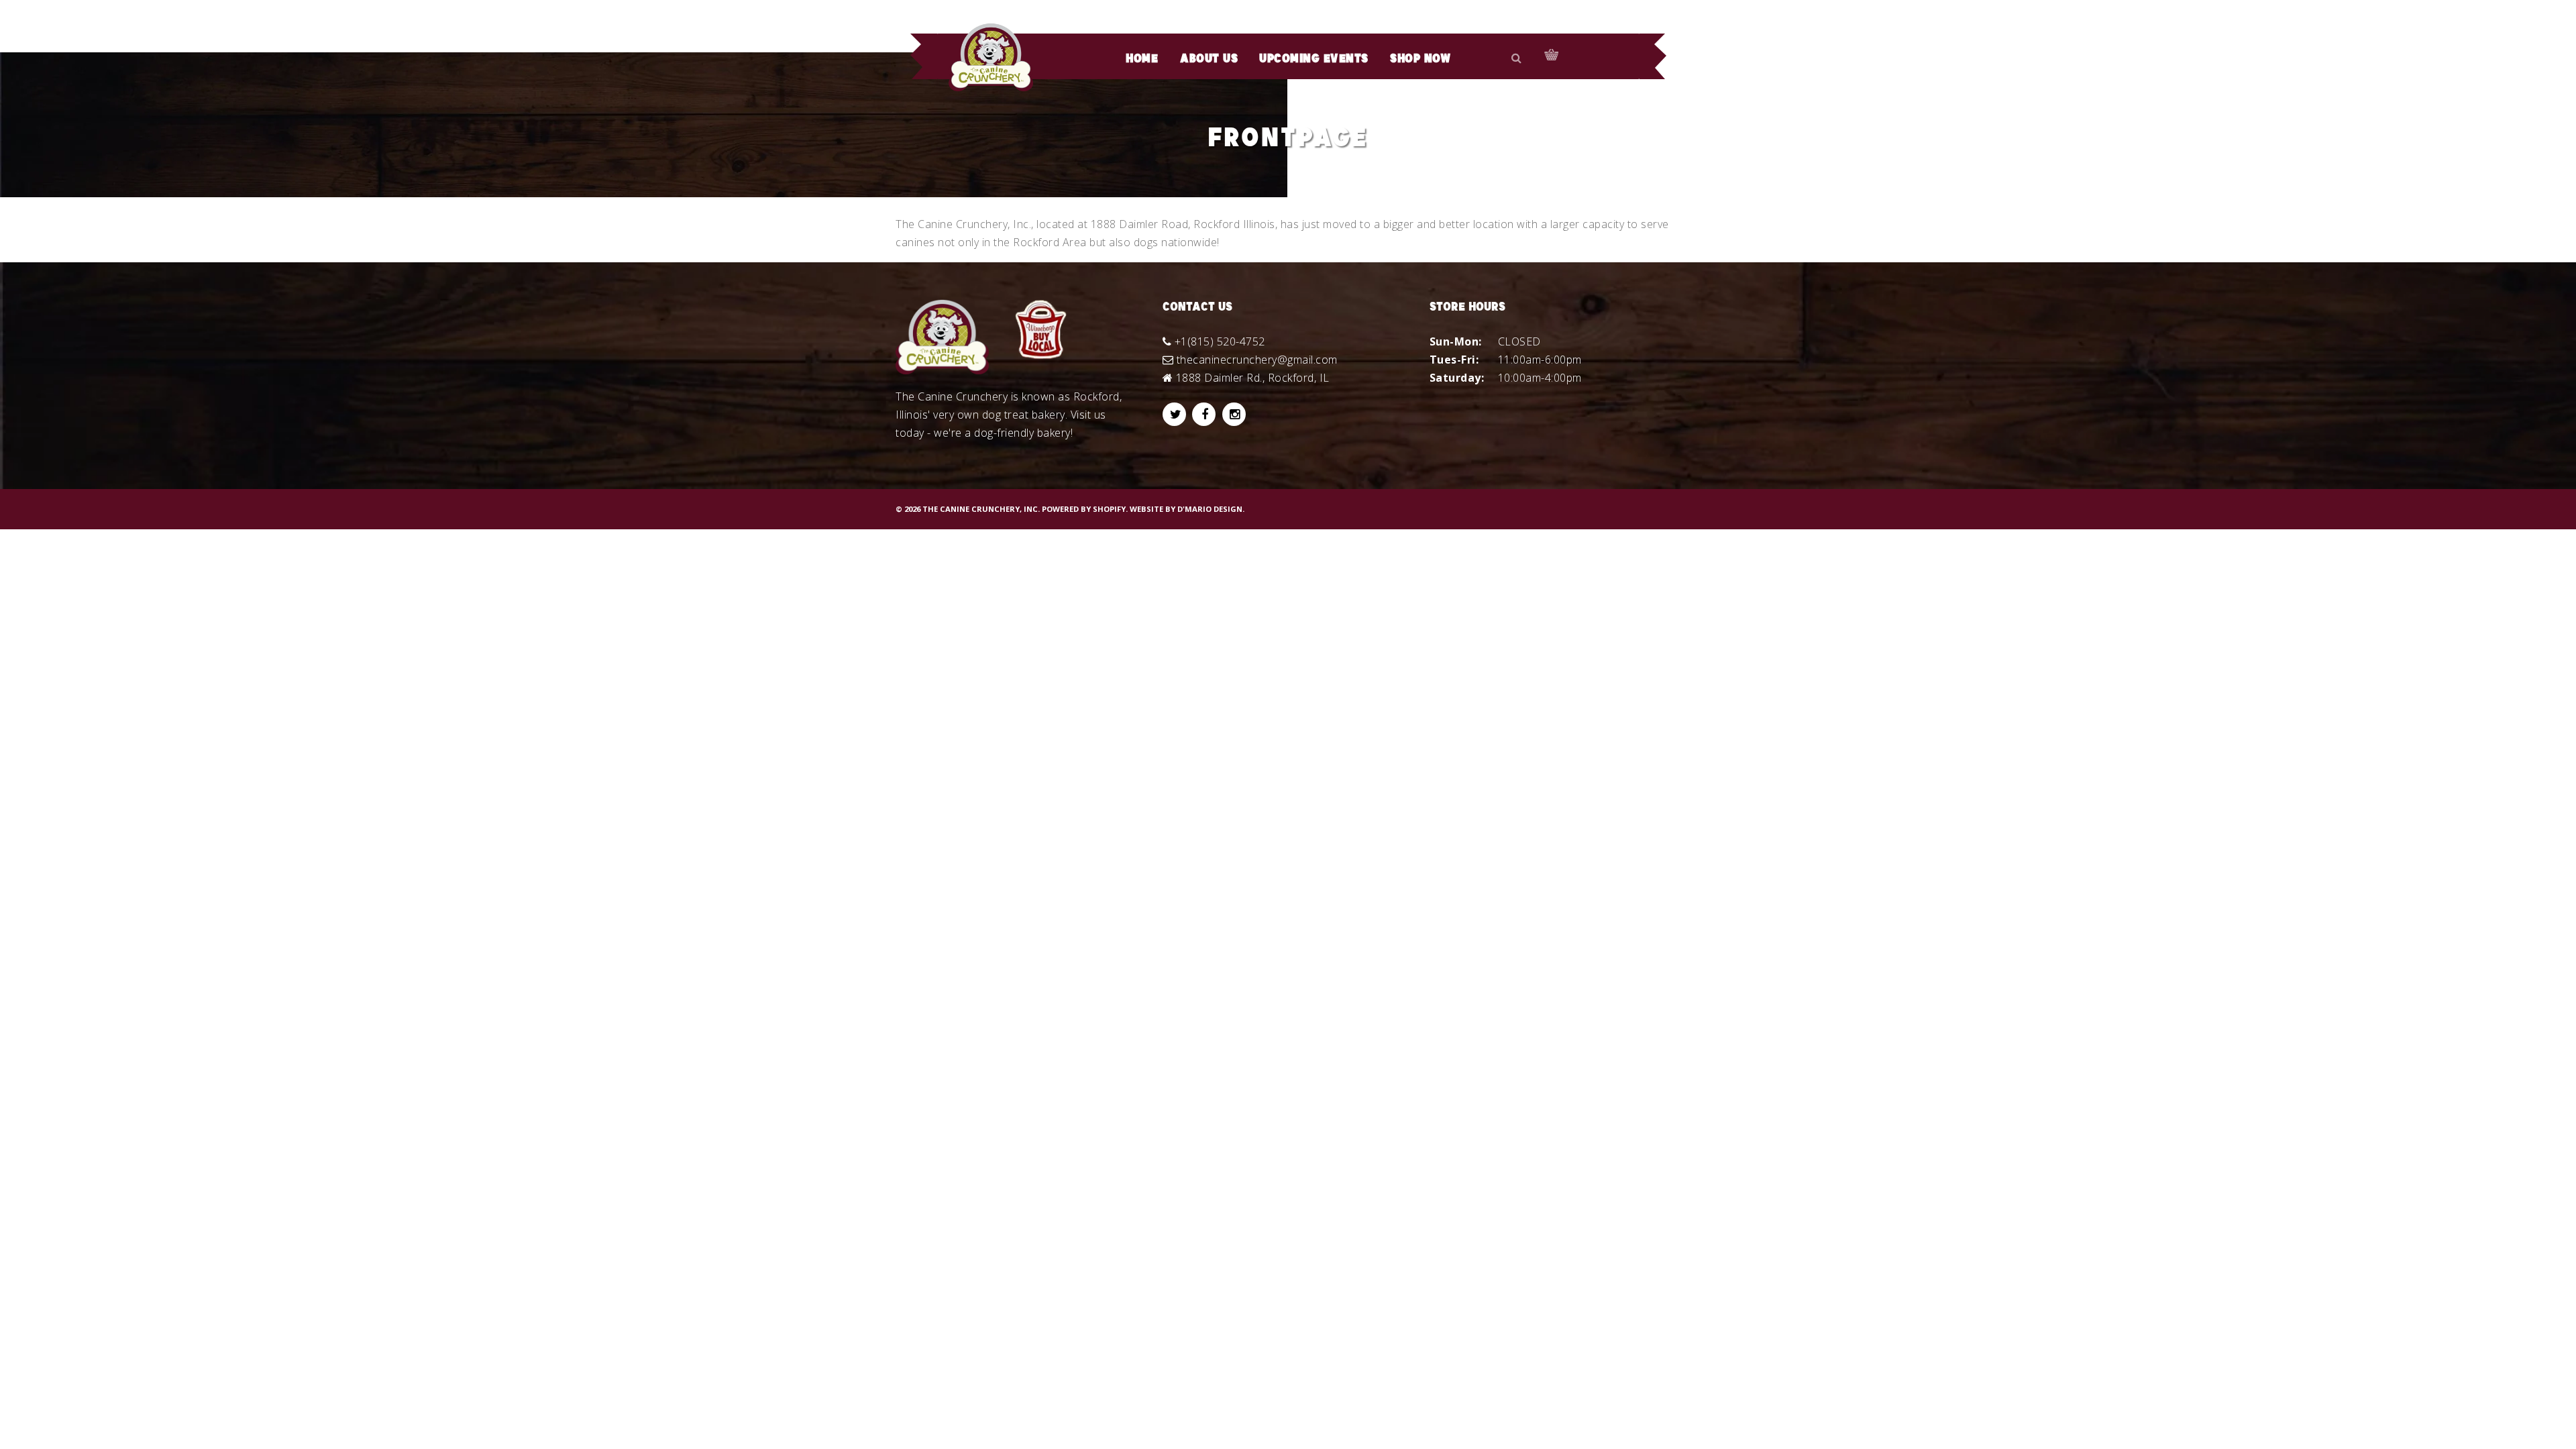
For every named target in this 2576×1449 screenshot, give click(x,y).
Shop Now (1420, 59)
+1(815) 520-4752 (1220, 341)
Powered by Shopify (1084, 509)
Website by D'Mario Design (1186, 509)
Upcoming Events (1314, 59)
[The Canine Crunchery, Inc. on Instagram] (1234, 414)
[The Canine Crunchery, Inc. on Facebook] (1204, 414)
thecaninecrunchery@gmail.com (1257, 360)
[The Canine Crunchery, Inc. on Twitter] (1174, 414)
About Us (1209, 59)
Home (1142, 59)
